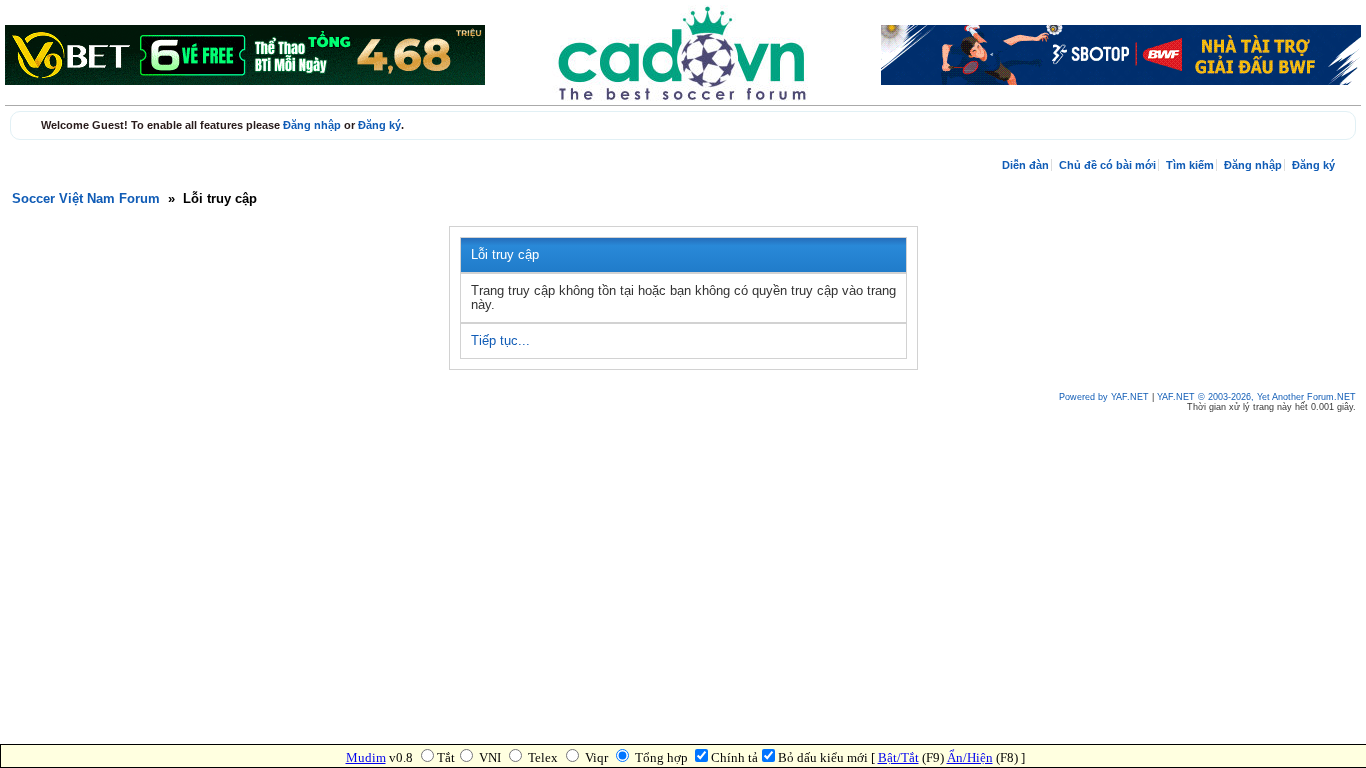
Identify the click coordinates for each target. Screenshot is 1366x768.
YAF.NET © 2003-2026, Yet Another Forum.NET (1256, 397)
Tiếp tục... (500, 341)
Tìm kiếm (1190, 165)
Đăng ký (379, 125)
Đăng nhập (312, 125)
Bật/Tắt (898, 757)
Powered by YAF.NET (1104, 397)
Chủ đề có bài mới (1107, 165)
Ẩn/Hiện (970, 757)
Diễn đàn (1025, 165)
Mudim (366, 757)
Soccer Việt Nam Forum (86, 199)
